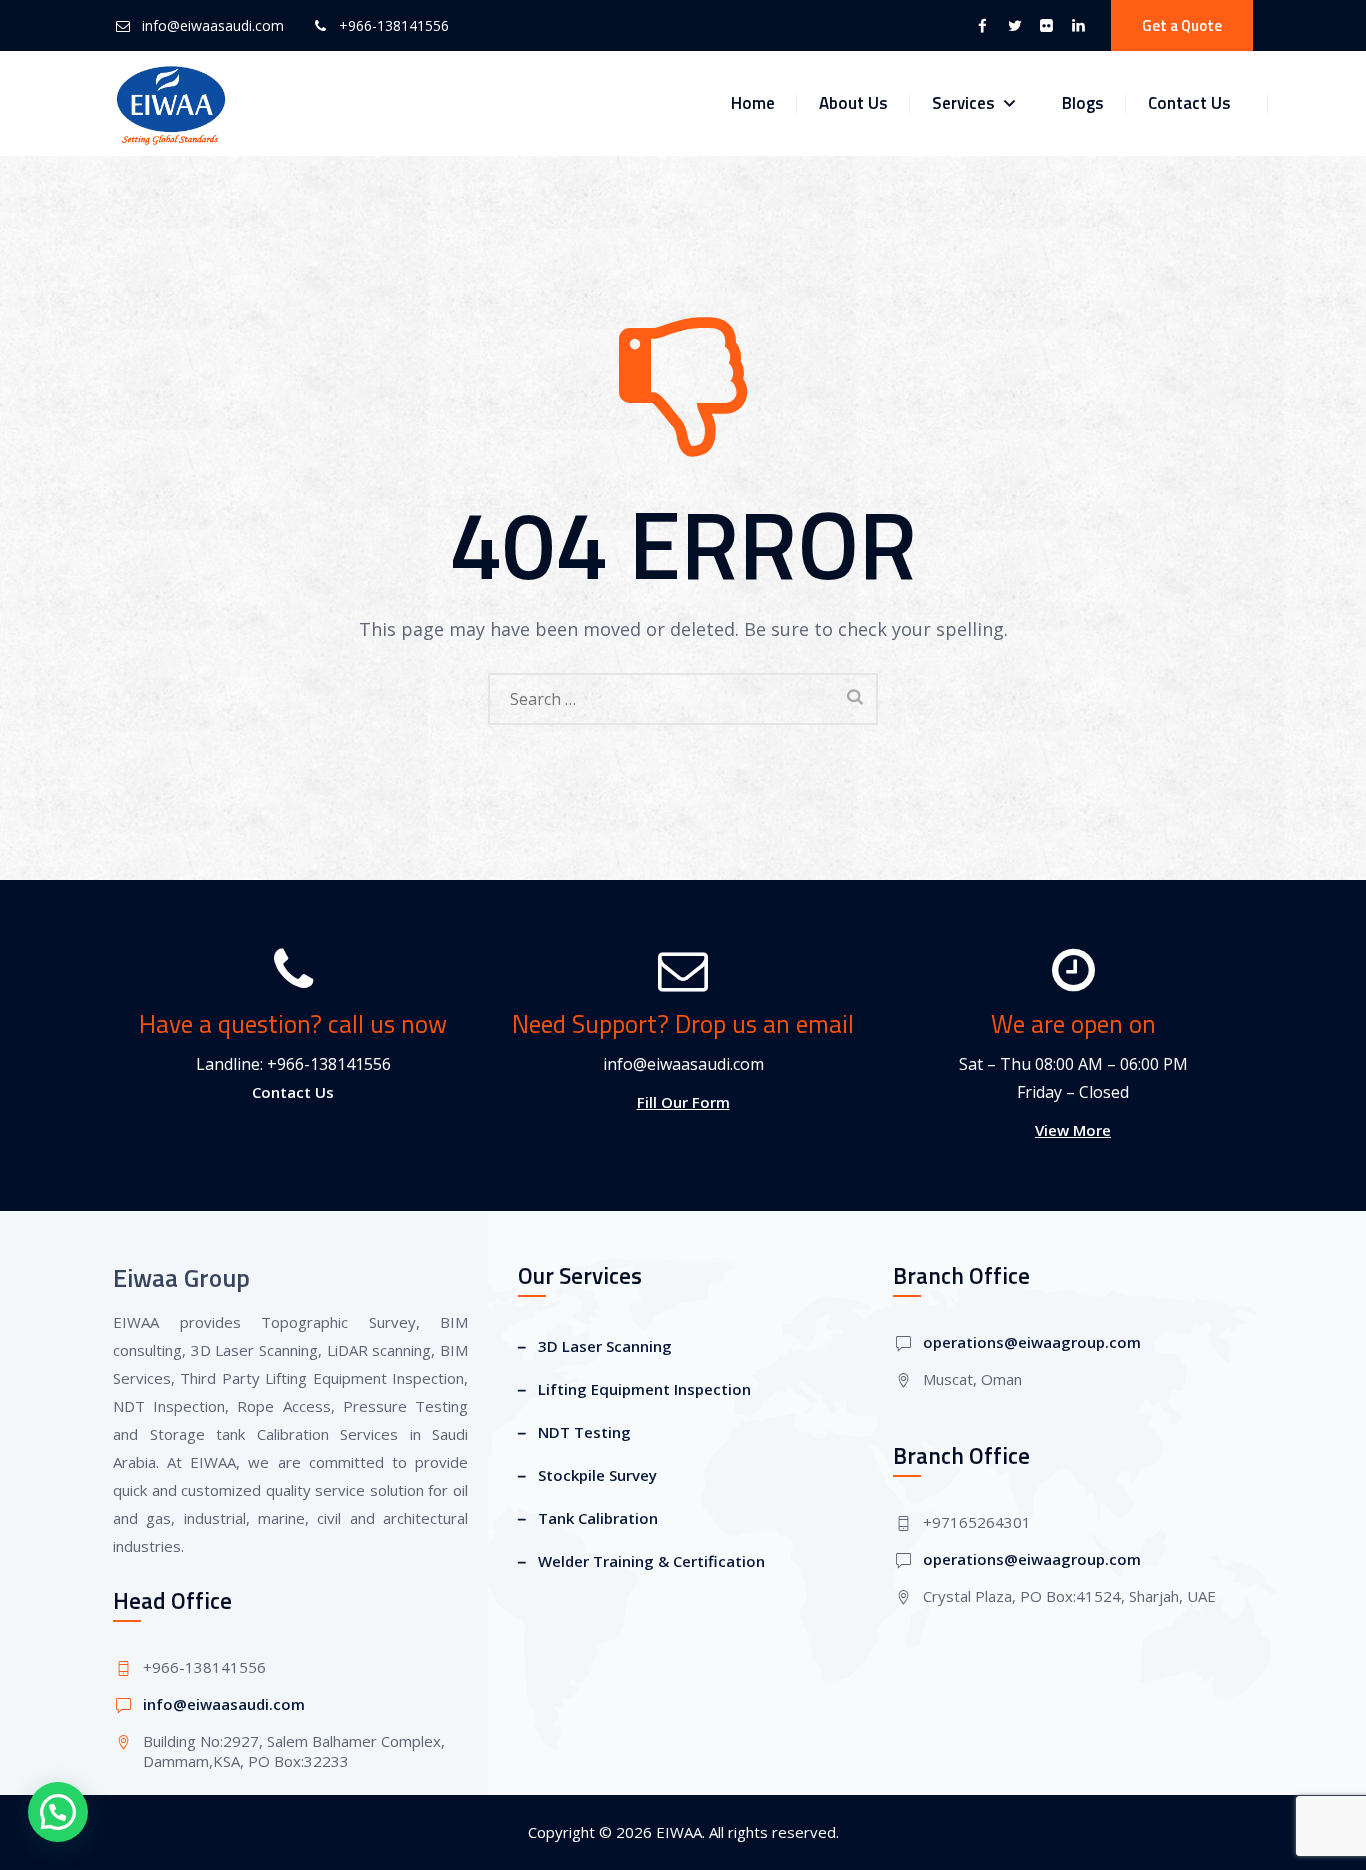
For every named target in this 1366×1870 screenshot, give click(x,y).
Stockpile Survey (597, 1475)
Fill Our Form (683, 1102)
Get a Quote (1182, 25)
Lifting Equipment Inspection (644, 1389)
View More (1073, 1130)
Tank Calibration (598, 1518)
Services (963, 103)
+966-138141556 (394, 25)
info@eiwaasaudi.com (213, 25)
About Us (853, 103)
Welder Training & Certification (651, 1561)
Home (753, 103)
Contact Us (1189, 103)
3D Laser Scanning (605, 1346)
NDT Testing (584, 1432)
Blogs (1083, 103)
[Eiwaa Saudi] (171, 103)
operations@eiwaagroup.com (1032, 1342)
